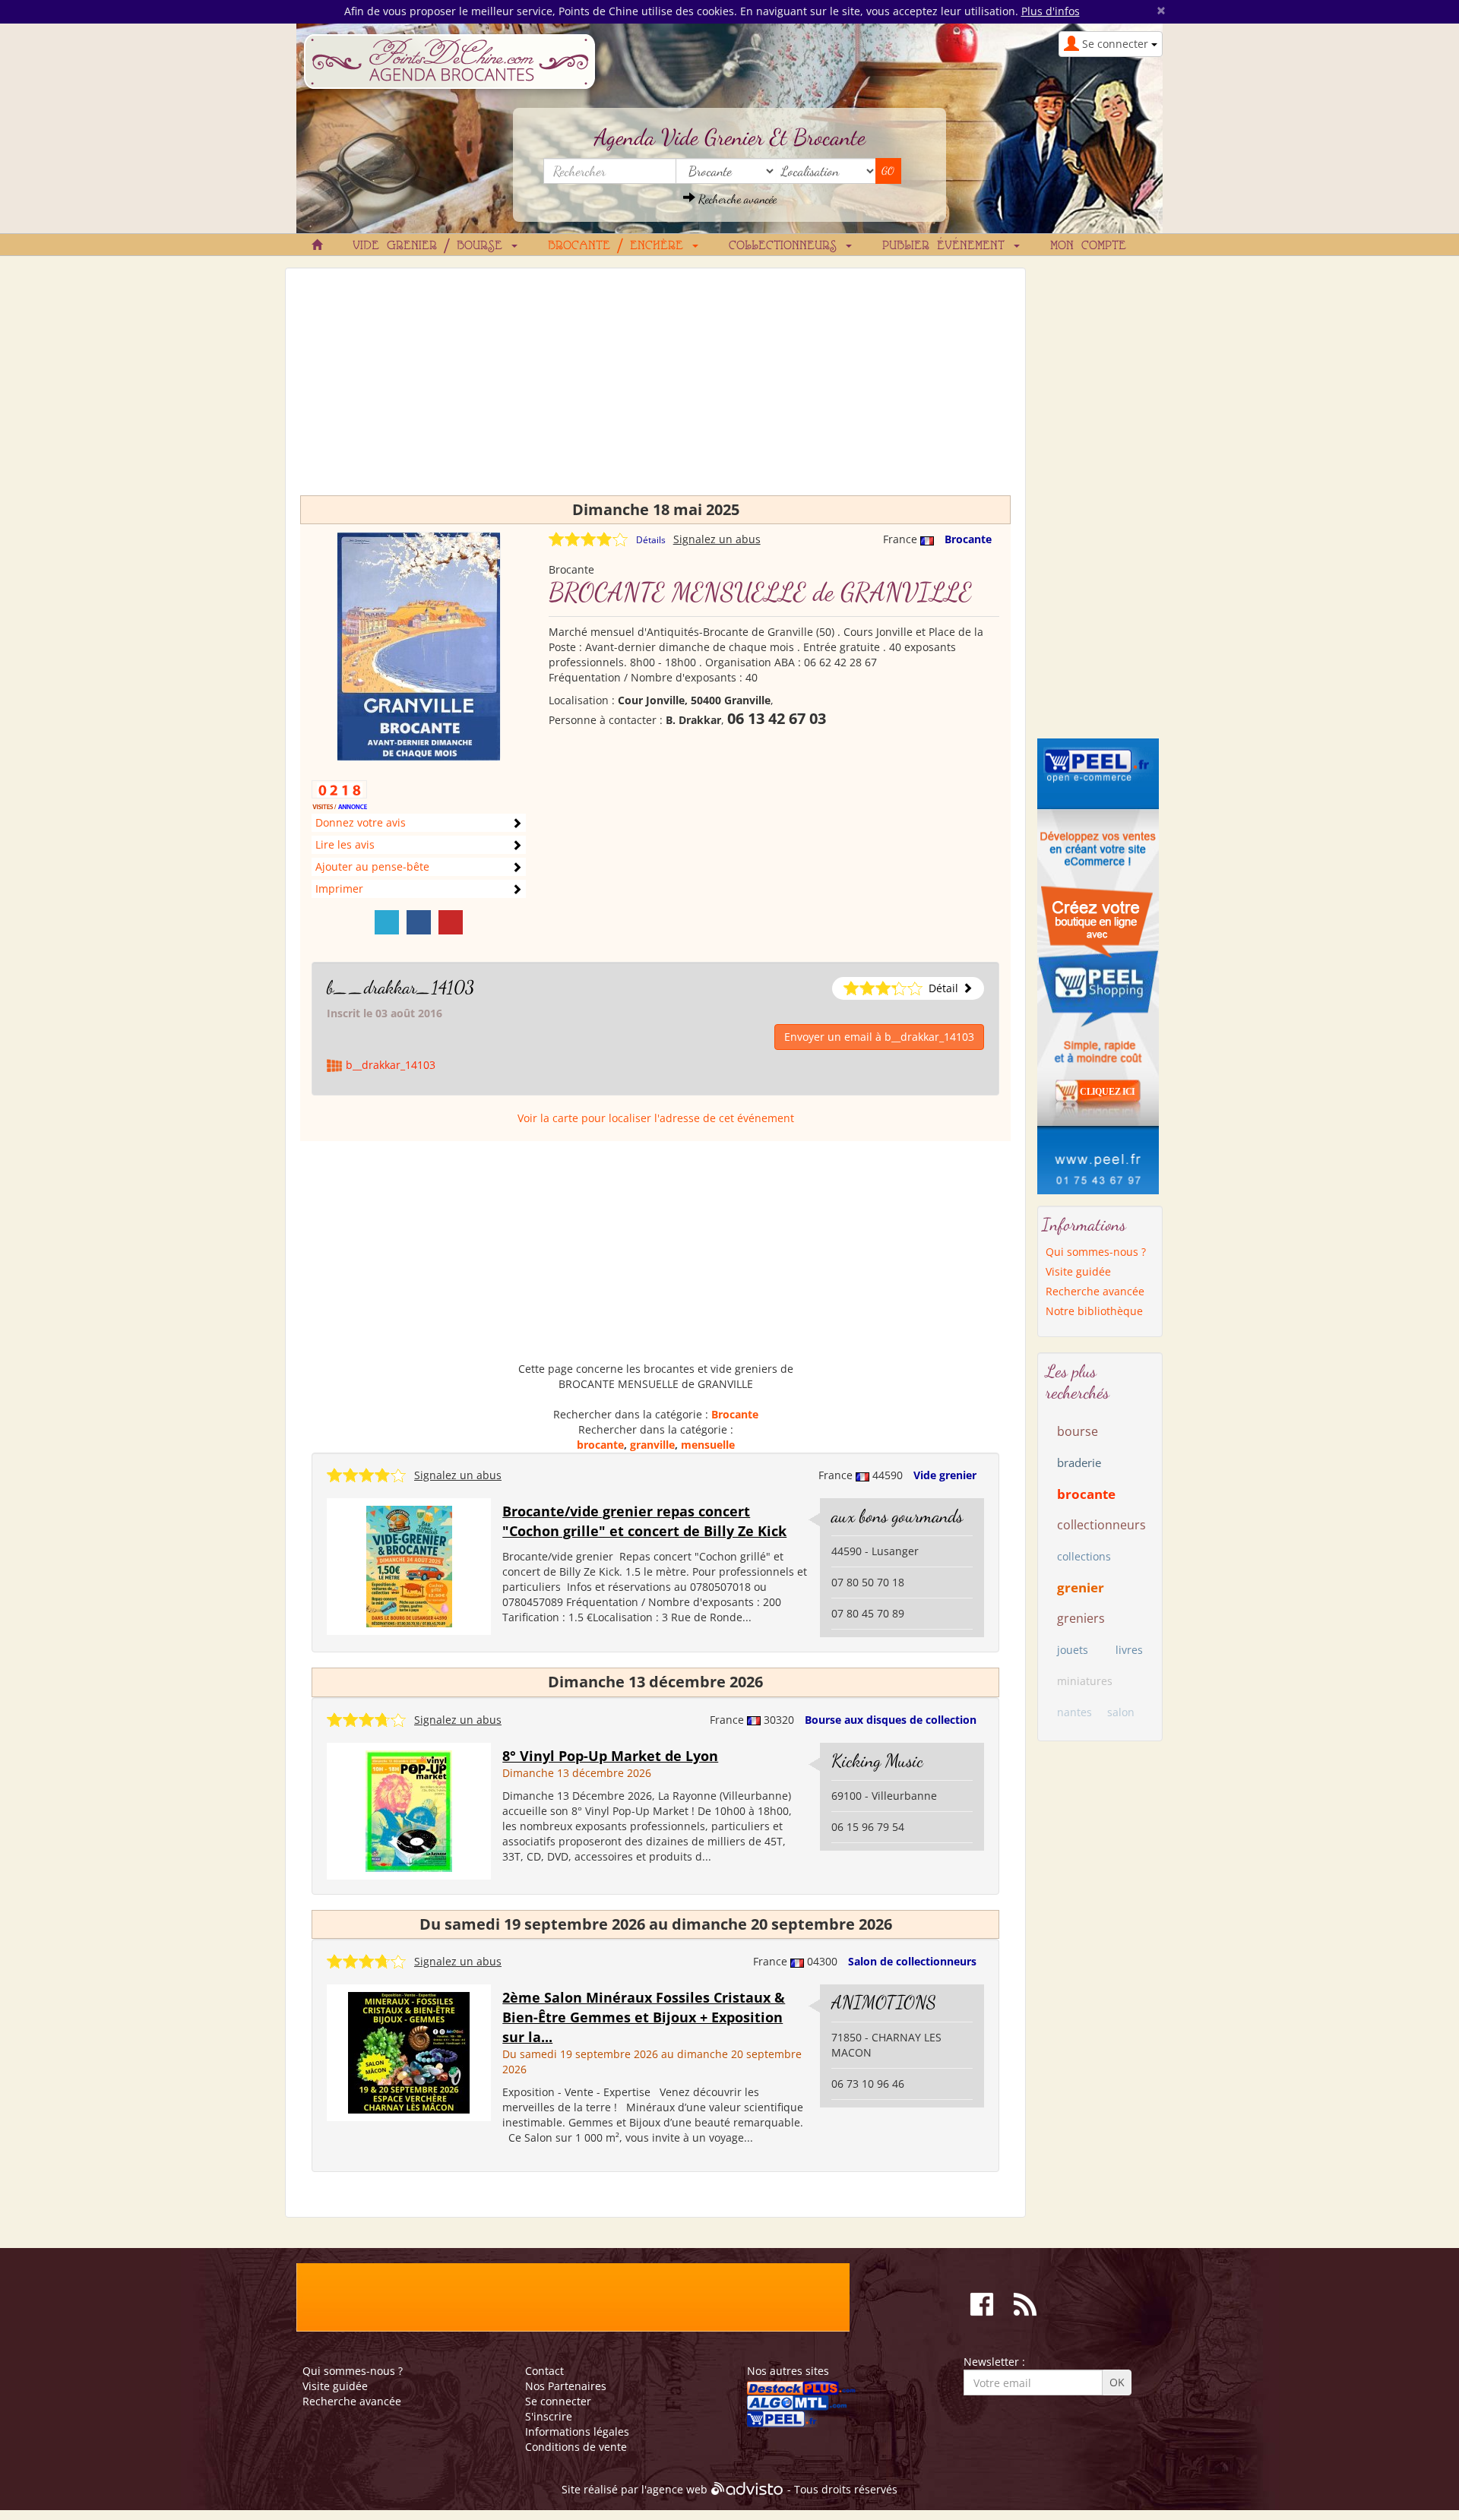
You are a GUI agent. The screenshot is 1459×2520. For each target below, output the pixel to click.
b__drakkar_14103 (400, 987)
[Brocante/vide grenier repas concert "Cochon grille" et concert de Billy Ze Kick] (409, 1565)
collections (1084, 1556)
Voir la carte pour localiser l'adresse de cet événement (656, 1118)
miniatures (1085, 1681)
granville (652, 1445)
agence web (677, 2490)
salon (1121, 1712)
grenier (1081, 1587)
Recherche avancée (736, 199)
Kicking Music (877, 1761)
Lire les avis (345, 844)
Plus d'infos (1051, 11)
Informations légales (577, 2431)
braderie (1079, 1462)
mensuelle (708, 1445)
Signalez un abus (717, 539)
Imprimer (339, 888)
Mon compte (1088, 246)
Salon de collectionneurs (912, 1961)
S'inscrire (549, 2416)
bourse (1078, 1431)
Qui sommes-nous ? (1096, 1252)
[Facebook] (419, 922)
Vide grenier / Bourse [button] (431, 246)
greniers (1081, 1618)
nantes (1074, 1712)
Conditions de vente (576, 2447)
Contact (544, 2371)
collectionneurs (1101, 1525)
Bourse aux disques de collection (891, 1720)
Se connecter (558, 2401)
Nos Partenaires (566, 2386)
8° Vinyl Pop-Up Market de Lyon (610, 1756)
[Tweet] (387, 922)
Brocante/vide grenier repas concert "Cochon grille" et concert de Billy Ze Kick (644, 1521)
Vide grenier (945, 1475)
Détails (651, 540)
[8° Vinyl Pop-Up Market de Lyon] (409, 1810)
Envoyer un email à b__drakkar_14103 (879, 1037)
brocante (600, 1445)
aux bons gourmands (897, 1516)
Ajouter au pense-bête (372, 866)
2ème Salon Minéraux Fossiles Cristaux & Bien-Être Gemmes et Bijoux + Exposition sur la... (644, 2017)
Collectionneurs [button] (786, 246)
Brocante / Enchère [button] (619, 246)
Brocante (968, 539)
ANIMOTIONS (884, 2002)
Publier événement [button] (947, 246)
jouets (1073, 1650)
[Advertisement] (655, 389)
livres (1129, 1650)
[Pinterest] (451, 922)
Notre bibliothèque (1094, 1311)
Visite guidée (1078, 1271)
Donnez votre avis (361, 822)
